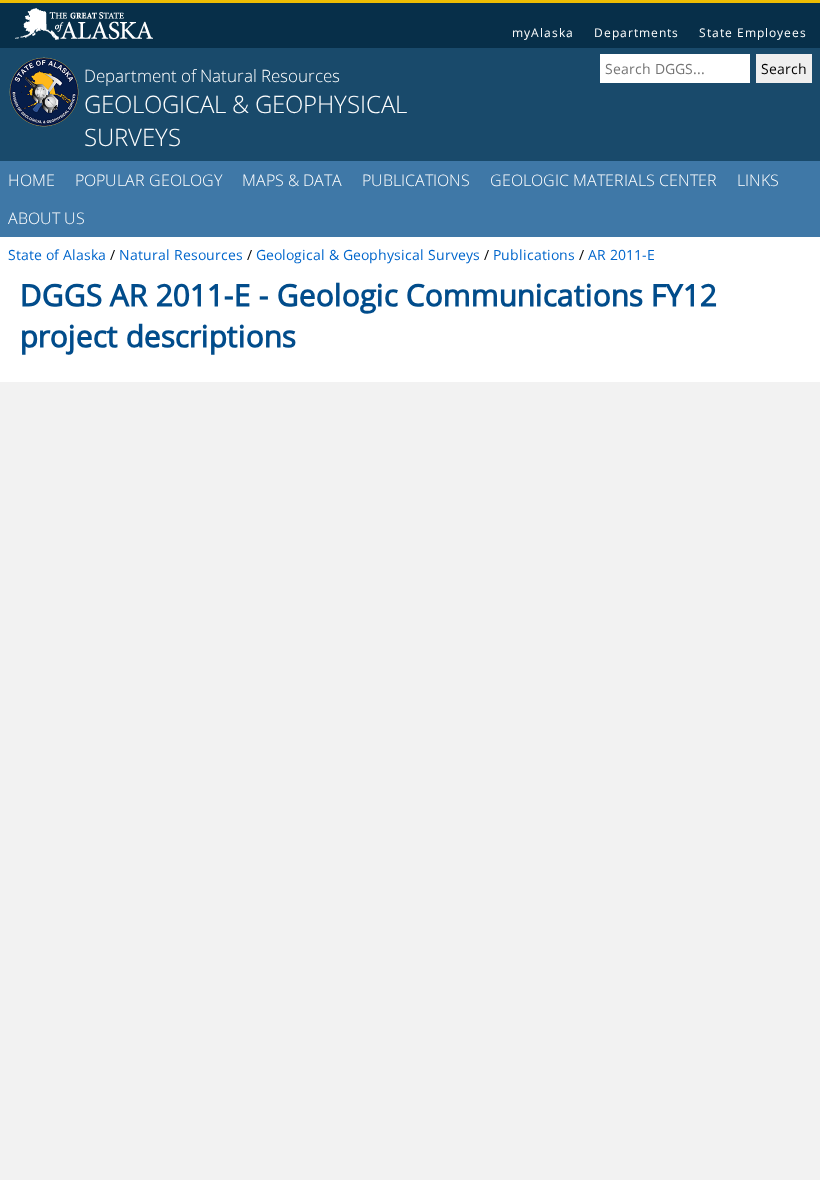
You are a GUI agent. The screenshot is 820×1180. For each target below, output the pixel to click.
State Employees (753, 32)
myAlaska (543, 32)
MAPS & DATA (292, 180)
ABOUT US (46, 218)
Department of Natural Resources (212, 75)
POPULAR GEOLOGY (148, 180)
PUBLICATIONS (416, 180)
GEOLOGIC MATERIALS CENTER (603, 180)
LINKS (758, 180)
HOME (31, 180)
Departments (636, 32)
